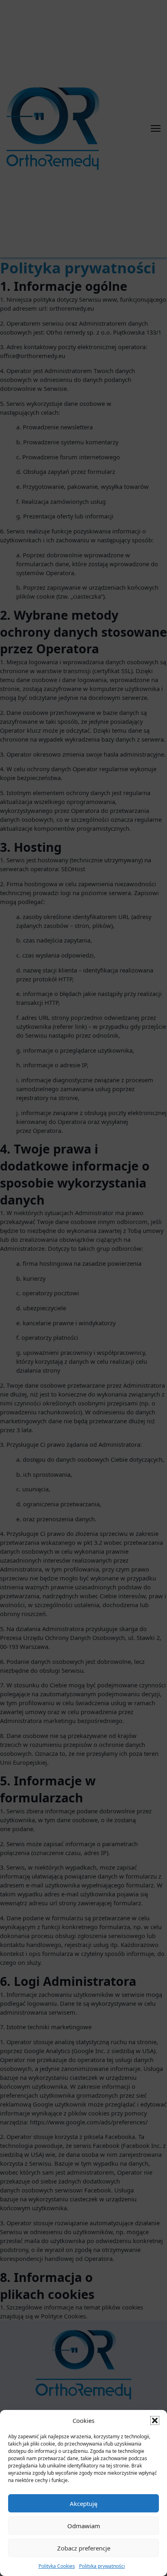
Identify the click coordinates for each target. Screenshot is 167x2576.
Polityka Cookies (57, 2566)
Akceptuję (83, 2503)
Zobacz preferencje (84, 2548)
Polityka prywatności (102, 2566)
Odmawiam (84, 2526)
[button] (155, 2420)
